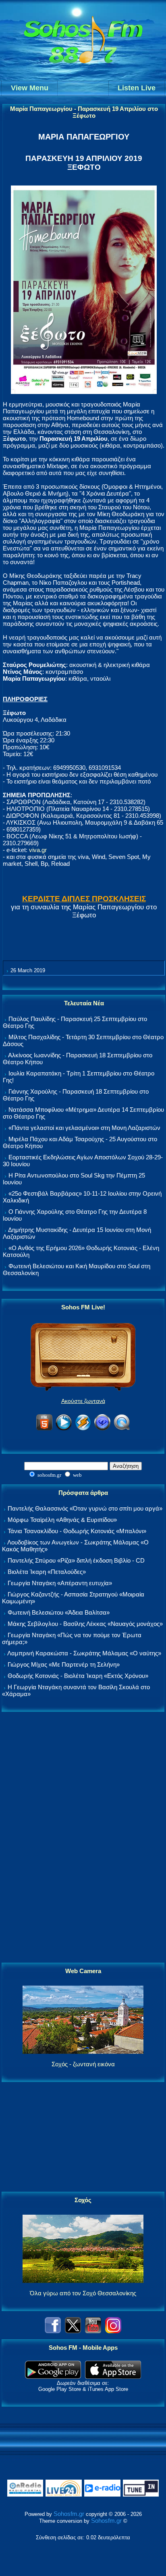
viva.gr (38, 850)
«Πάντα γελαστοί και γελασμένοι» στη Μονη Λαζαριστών (84, 1128)
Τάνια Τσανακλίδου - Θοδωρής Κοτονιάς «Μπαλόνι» (77, 1531)
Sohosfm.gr (69, 2514)
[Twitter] (73, 2331)
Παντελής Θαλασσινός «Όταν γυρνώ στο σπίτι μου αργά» (85, 1508)
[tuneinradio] (141, 2495)
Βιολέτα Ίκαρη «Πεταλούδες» (47, 1572)
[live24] (64, 2495)
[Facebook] (53, 2331)
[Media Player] (64, 1429)
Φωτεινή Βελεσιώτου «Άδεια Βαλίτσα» (59, 1612)
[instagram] (113, 2331)
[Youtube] (93, 2331)
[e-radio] (102, 2495)
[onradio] (25, 2495)
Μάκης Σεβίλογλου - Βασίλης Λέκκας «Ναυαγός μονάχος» (85, 1624)
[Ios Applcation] (113, 2377)
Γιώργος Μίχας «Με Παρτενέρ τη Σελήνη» (64, 1664)
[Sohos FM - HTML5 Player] (44, 1429)
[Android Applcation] (53, 2377)
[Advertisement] (83, 1838)
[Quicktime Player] (122, 1429)
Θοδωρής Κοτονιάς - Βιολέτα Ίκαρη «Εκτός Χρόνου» (78, 1676)
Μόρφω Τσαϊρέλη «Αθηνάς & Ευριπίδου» (62, 1520)
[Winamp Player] (83, 1429)
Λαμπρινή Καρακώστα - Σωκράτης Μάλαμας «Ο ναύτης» (84, 1653)
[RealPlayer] (102, 1429)
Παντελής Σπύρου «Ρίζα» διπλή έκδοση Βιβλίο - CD (76, 1560)
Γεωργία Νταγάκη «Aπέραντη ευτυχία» (60, 1583)
